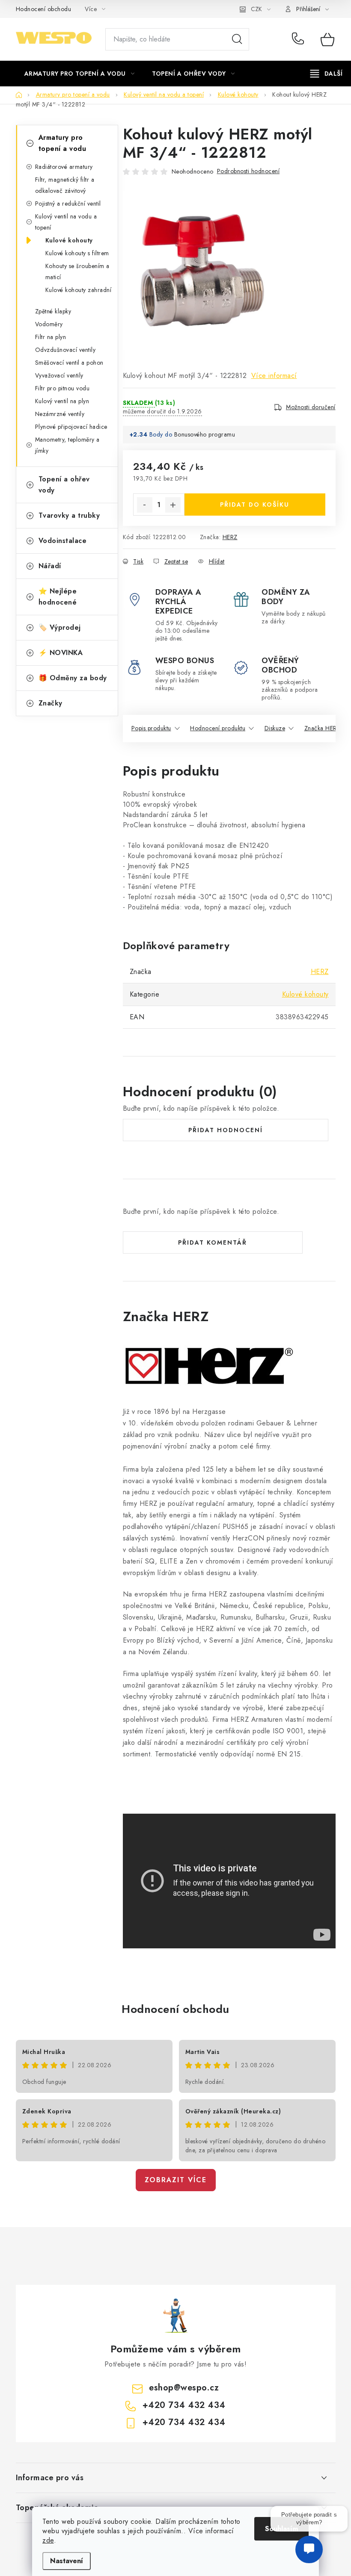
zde (48, 2540)
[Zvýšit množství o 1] (173, 505)
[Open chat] (309, 2554)
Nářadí (50, 566)
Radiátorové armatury (64, 167)
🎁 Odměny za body (73, 678)
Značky (51, 703)
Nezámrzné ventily (60, 414)
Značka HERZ (323, 728)
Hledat (237, 39)
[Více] (326, 74)
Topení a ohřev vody (64, 485)
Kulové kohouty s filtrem (77, 253)
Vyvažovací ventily (59, 375)
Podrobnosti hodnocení (248, 171)
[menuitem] (80, 74)
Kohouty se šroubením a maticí (77, 271)
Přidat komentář (213, 1242)
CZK (256, 9)
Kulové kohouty (69, 240)
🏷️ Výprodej (60, 627)
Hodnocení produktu (218, 728)
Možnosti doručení (311, 407)
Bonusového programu (205, 434)
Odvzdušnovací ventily (65, 350)
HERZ (230, 537)
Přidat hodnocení (226, 1130)
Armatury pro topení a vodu (62, 143)
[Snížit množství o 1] (145, 505)
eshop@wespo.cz (184, 2388)
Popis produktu (151, 728)
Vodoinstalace (63, 541)
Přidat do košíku (255, 505)
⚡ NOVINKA (61, 653)
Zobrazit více (176, 2180)
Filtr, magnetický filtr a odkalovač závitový (65, 185)
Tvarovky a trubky (69, 515)
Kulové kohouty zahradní (79, 290)
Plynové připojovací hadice (71, 427)
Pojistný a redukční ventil (68, 204)
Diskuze (275, 728)
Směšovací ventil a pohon (69, 363)
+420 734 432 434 (300, 39)
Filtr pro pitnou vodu (62, 388)
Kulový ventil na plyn (62, 401)
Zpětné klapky (53, 311)
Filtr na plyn (51, 337)
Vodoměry (49, 324)
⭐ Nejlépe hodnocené (58, 597)
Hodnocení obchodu (44, 9)
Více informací (274, 376)
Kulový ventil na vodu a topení (66, 222)
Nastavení (67, 2561)
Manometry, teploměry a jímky (67, 445)
